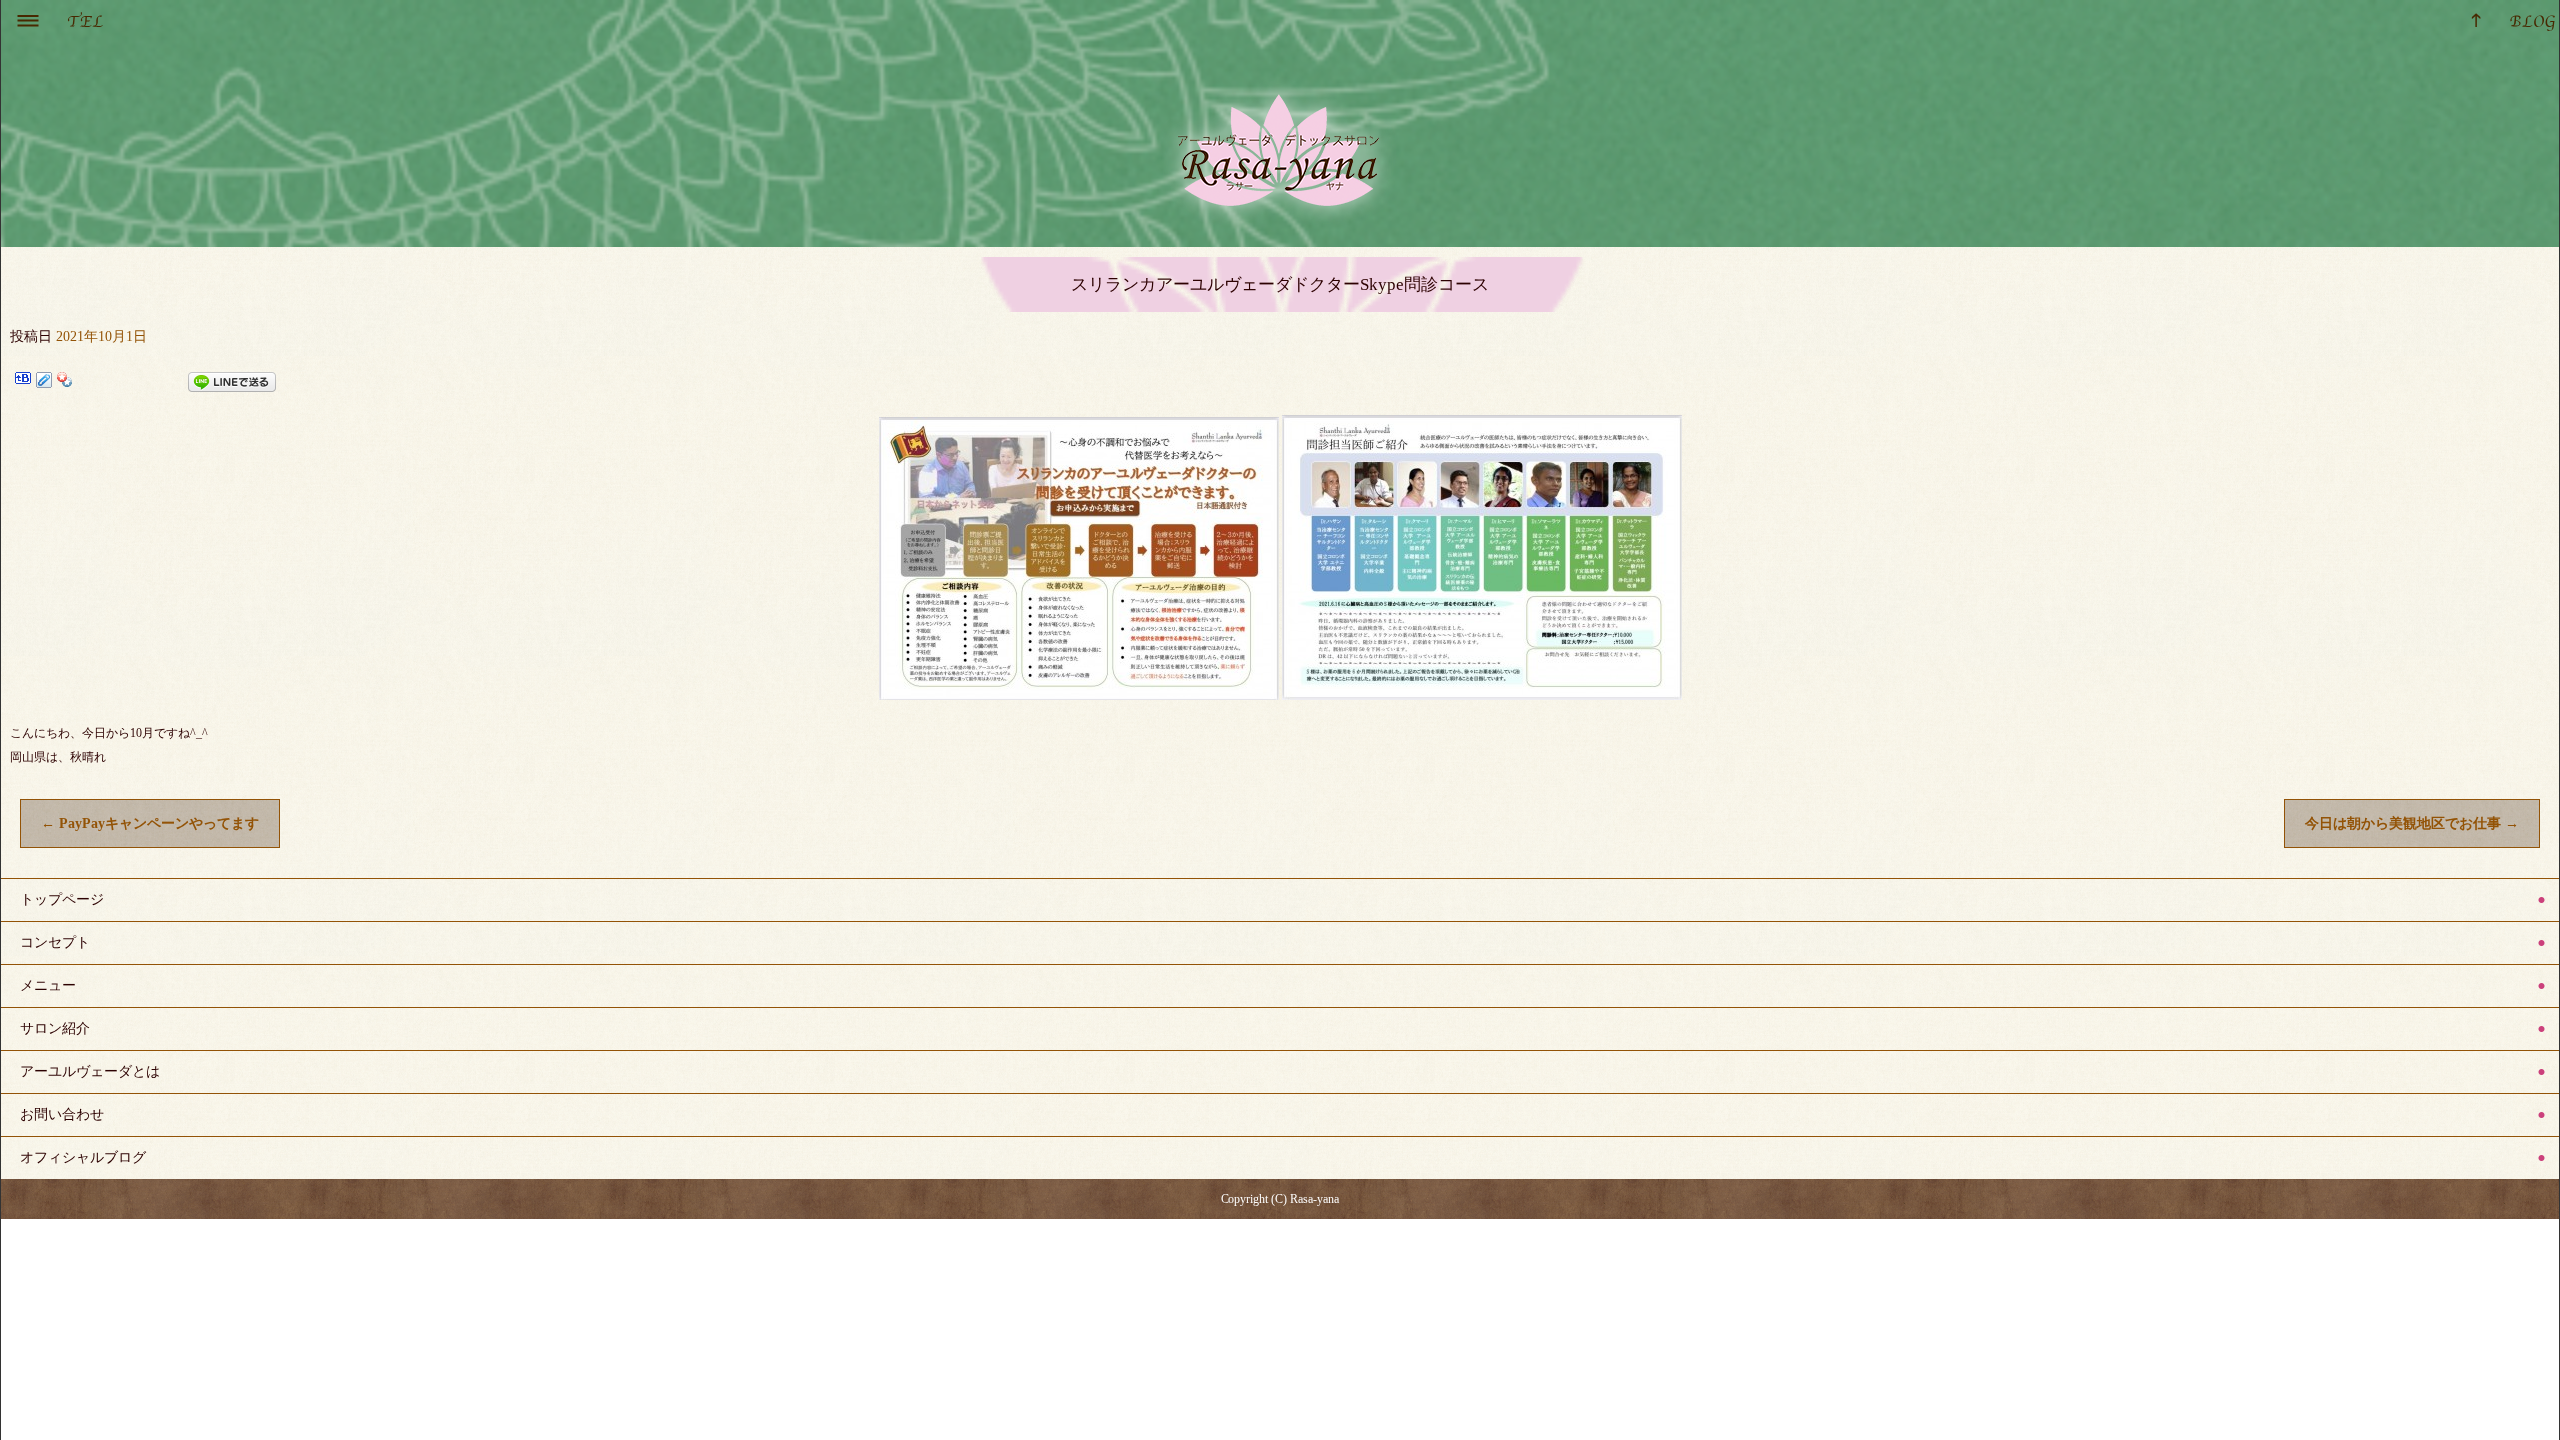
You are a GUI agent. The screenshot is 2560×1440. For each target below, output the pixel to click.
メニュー (48, 985)
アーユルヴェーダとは (90, 1071)
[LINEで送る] (232, 382)
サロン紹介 (55, 1028)
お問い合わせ (62, 1114)
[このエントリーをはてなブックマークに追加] (23, 382)
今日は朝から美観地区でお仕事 (2412, 823)
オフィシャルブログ (83, 1157)
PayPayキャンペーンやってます (150, 823)
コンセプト (55, 942)
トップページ (62, 899)
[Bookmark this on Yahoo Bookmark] (65, 382)
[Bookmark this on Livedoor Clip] (44, 382)
